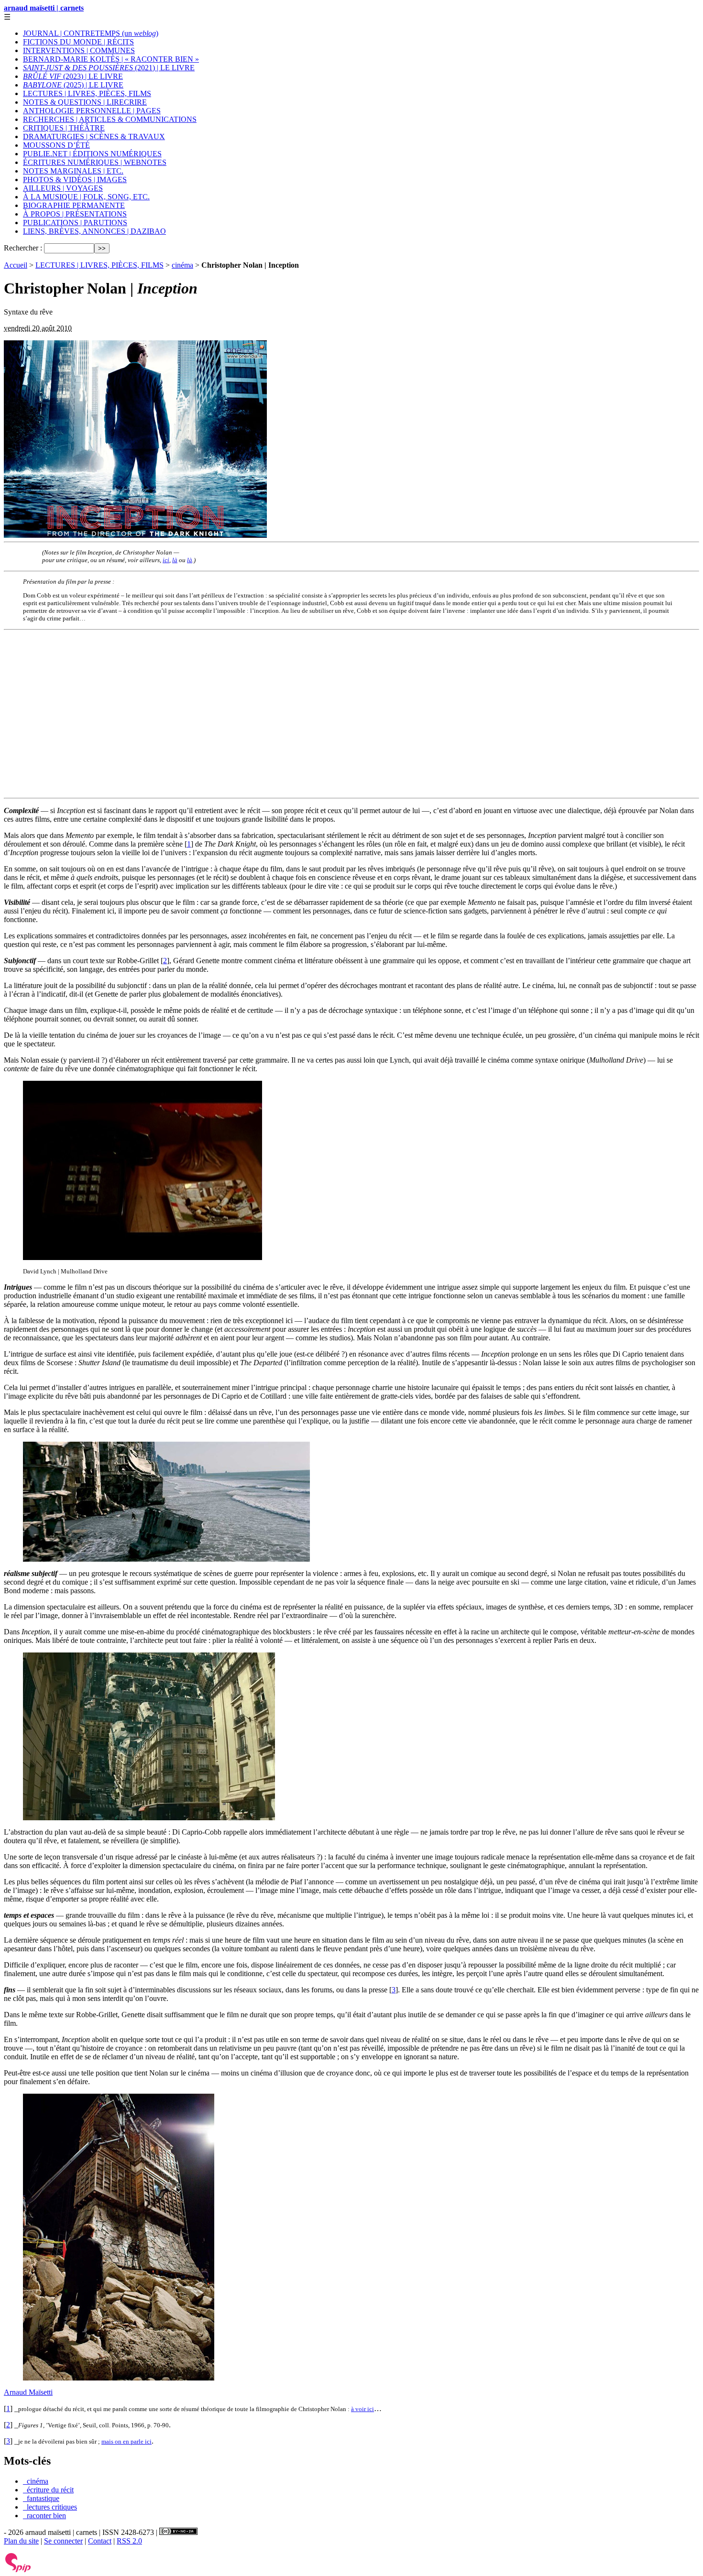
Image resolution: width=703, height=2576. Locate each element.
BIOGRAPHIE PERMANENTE (74, 205)
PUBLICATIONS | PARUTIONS (75, 223)
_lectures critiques (50, 2507)
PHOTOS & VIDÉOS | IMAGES (75, 179)
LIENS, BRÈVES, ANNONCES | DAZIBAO (94, 231)
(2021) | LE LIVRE (109, 68)
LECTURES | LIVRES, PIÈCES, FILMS (87, 93)
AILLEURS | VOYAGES (63, 188)
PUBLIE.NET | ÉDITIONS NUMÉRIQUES (92, 154)
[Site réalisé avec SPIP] (18, 2570)
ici (166, 560)
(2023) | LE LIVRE (73, 76)
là (175, 560)
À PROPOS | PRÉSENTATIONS (75, 214)
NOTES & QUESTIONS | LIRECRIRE (85, 102)
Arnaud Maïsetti (28, 2392)
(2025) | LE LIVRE (73, 85)
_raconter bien (44, 2516)
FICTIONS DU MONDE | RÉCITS (78, 42)
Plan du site (21, 2541)
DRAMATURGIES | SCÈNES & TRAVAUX (94, 136)
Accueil (16, 265)
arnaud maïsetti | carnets (44, 8)
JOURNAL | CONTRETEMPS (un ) (91, 33)
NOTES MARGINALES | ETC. (73, 171)
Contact (100, 2541)
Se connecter (63, 2541)
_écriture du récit (48, 2490)
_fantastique (41, 2498)
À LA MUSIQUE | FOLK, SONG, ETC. (86, 197)
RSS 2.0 (129, 2541)
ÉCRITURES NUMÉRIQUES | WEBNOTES (95, 162)
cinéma (182, 265)
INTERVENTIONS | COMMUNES (79, 50)
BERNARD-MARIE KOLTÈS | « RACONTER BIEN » (111, 59)
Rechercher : (23, 248)
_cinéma (36, 2481)
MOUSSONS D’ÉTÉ (56, 145)
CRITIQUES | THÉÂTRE (64, 128)
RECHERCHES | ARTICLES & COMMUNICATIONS (110, 119)
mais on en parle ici (126, 2441)
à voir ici (362, 2409)
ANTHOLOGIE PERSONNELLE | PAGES (92, 111)
